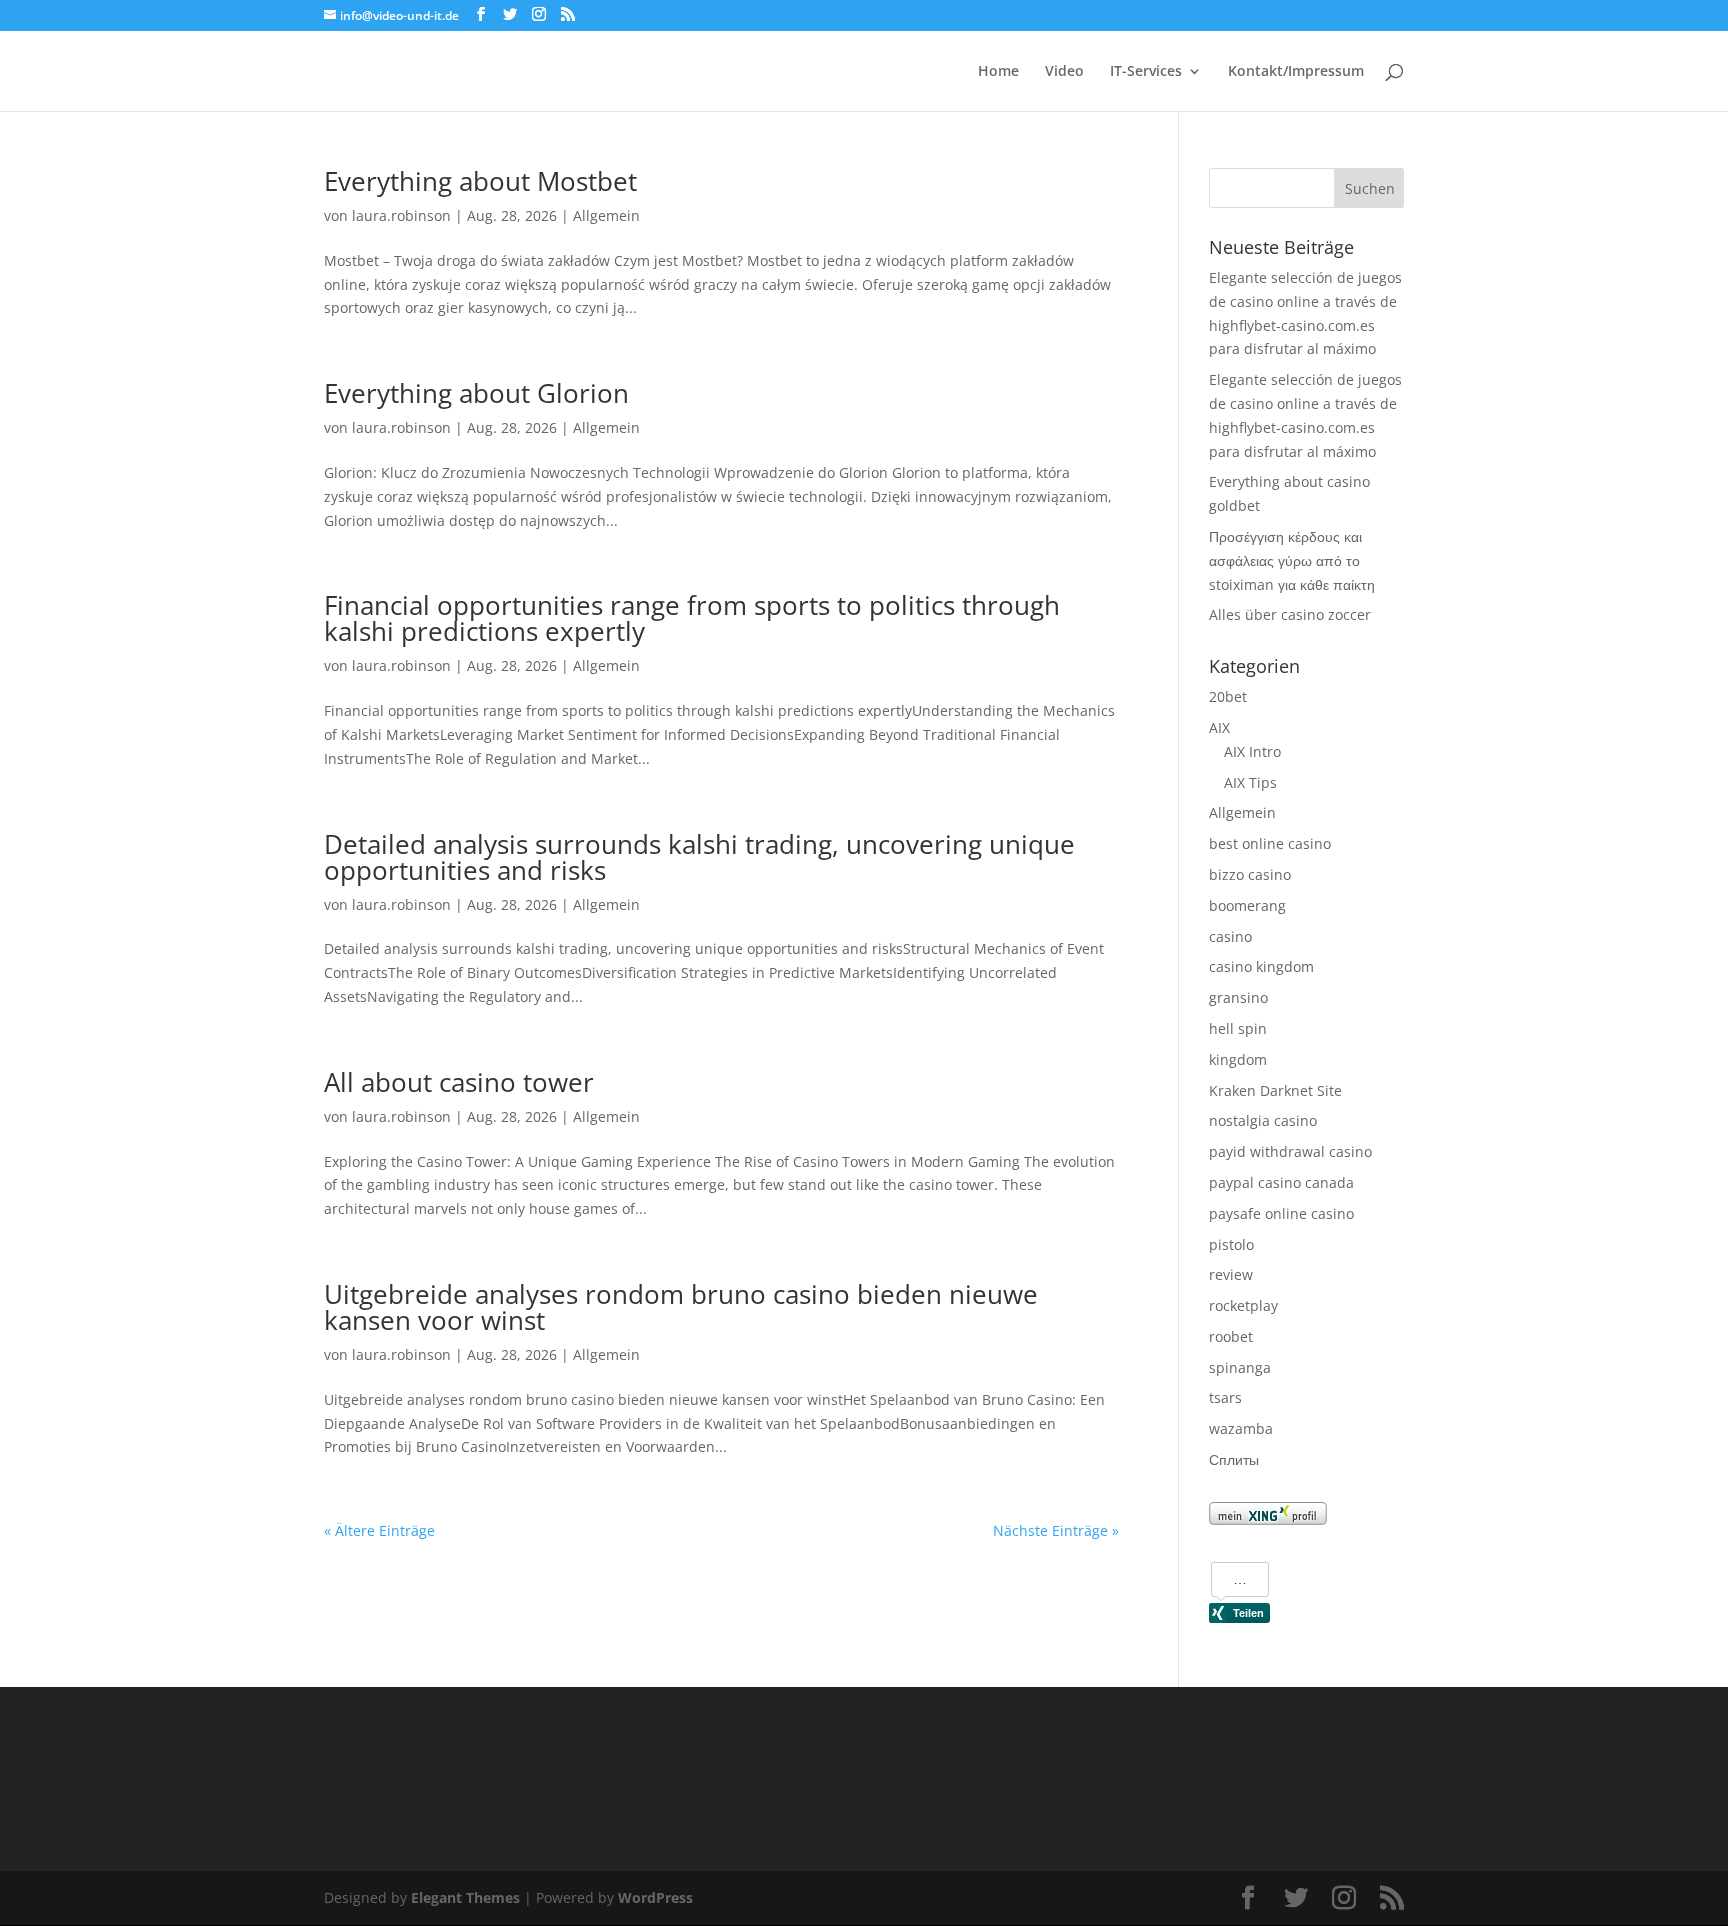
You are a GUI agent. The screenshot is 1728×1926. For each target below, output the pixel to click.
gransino (1238, 997)
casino (1230, 936)
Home (998, 72)
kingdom (1238, 1059)
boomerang (1247, 905)
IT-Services (1146, 72)
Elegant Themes (465, 1897)
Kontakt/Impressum (1296, 72)
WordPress (655, 1897)
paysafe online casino (1281, 1213)
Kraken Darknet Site (1275, 1090)
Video (1064, 72)
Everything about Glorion (476, 393)
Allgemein (606, 215)
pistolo (1231, 1244)
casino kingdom (1261, 966)
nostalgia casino (1263, 1120)
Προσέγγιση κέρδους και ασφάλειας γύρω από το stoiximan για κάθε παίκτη (1292, 560)
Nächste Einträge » (1056, 1530)
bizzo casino (1250, 874)
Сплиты (1234, 1459)
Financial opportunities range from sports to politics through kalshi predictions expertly (692, 618)
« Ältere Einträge (379, 1530)
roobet (1231, 1336)
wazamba (1241, 1428)
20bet (1228, 696)
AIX (1219, 727)
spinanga (1240, 1367)
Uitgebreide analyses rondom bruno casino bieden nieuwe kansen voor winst (681, 1307)
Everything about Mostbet (480, 181)
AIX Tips (1250, 782)
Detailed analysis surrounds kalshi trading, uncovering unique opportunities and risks (699, 857)
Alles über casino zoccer (1290, 614)
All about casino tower (459, 1082)
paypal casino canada (1281, 1182)
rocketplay (1243, 1305)
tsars (1225, 1397)
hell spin (1238, 1028)
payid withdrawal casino (1290, 1151)
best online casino (1270, 843)
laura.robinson (401, 215)
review (1231, 1274)
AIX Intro (1252, 751)
